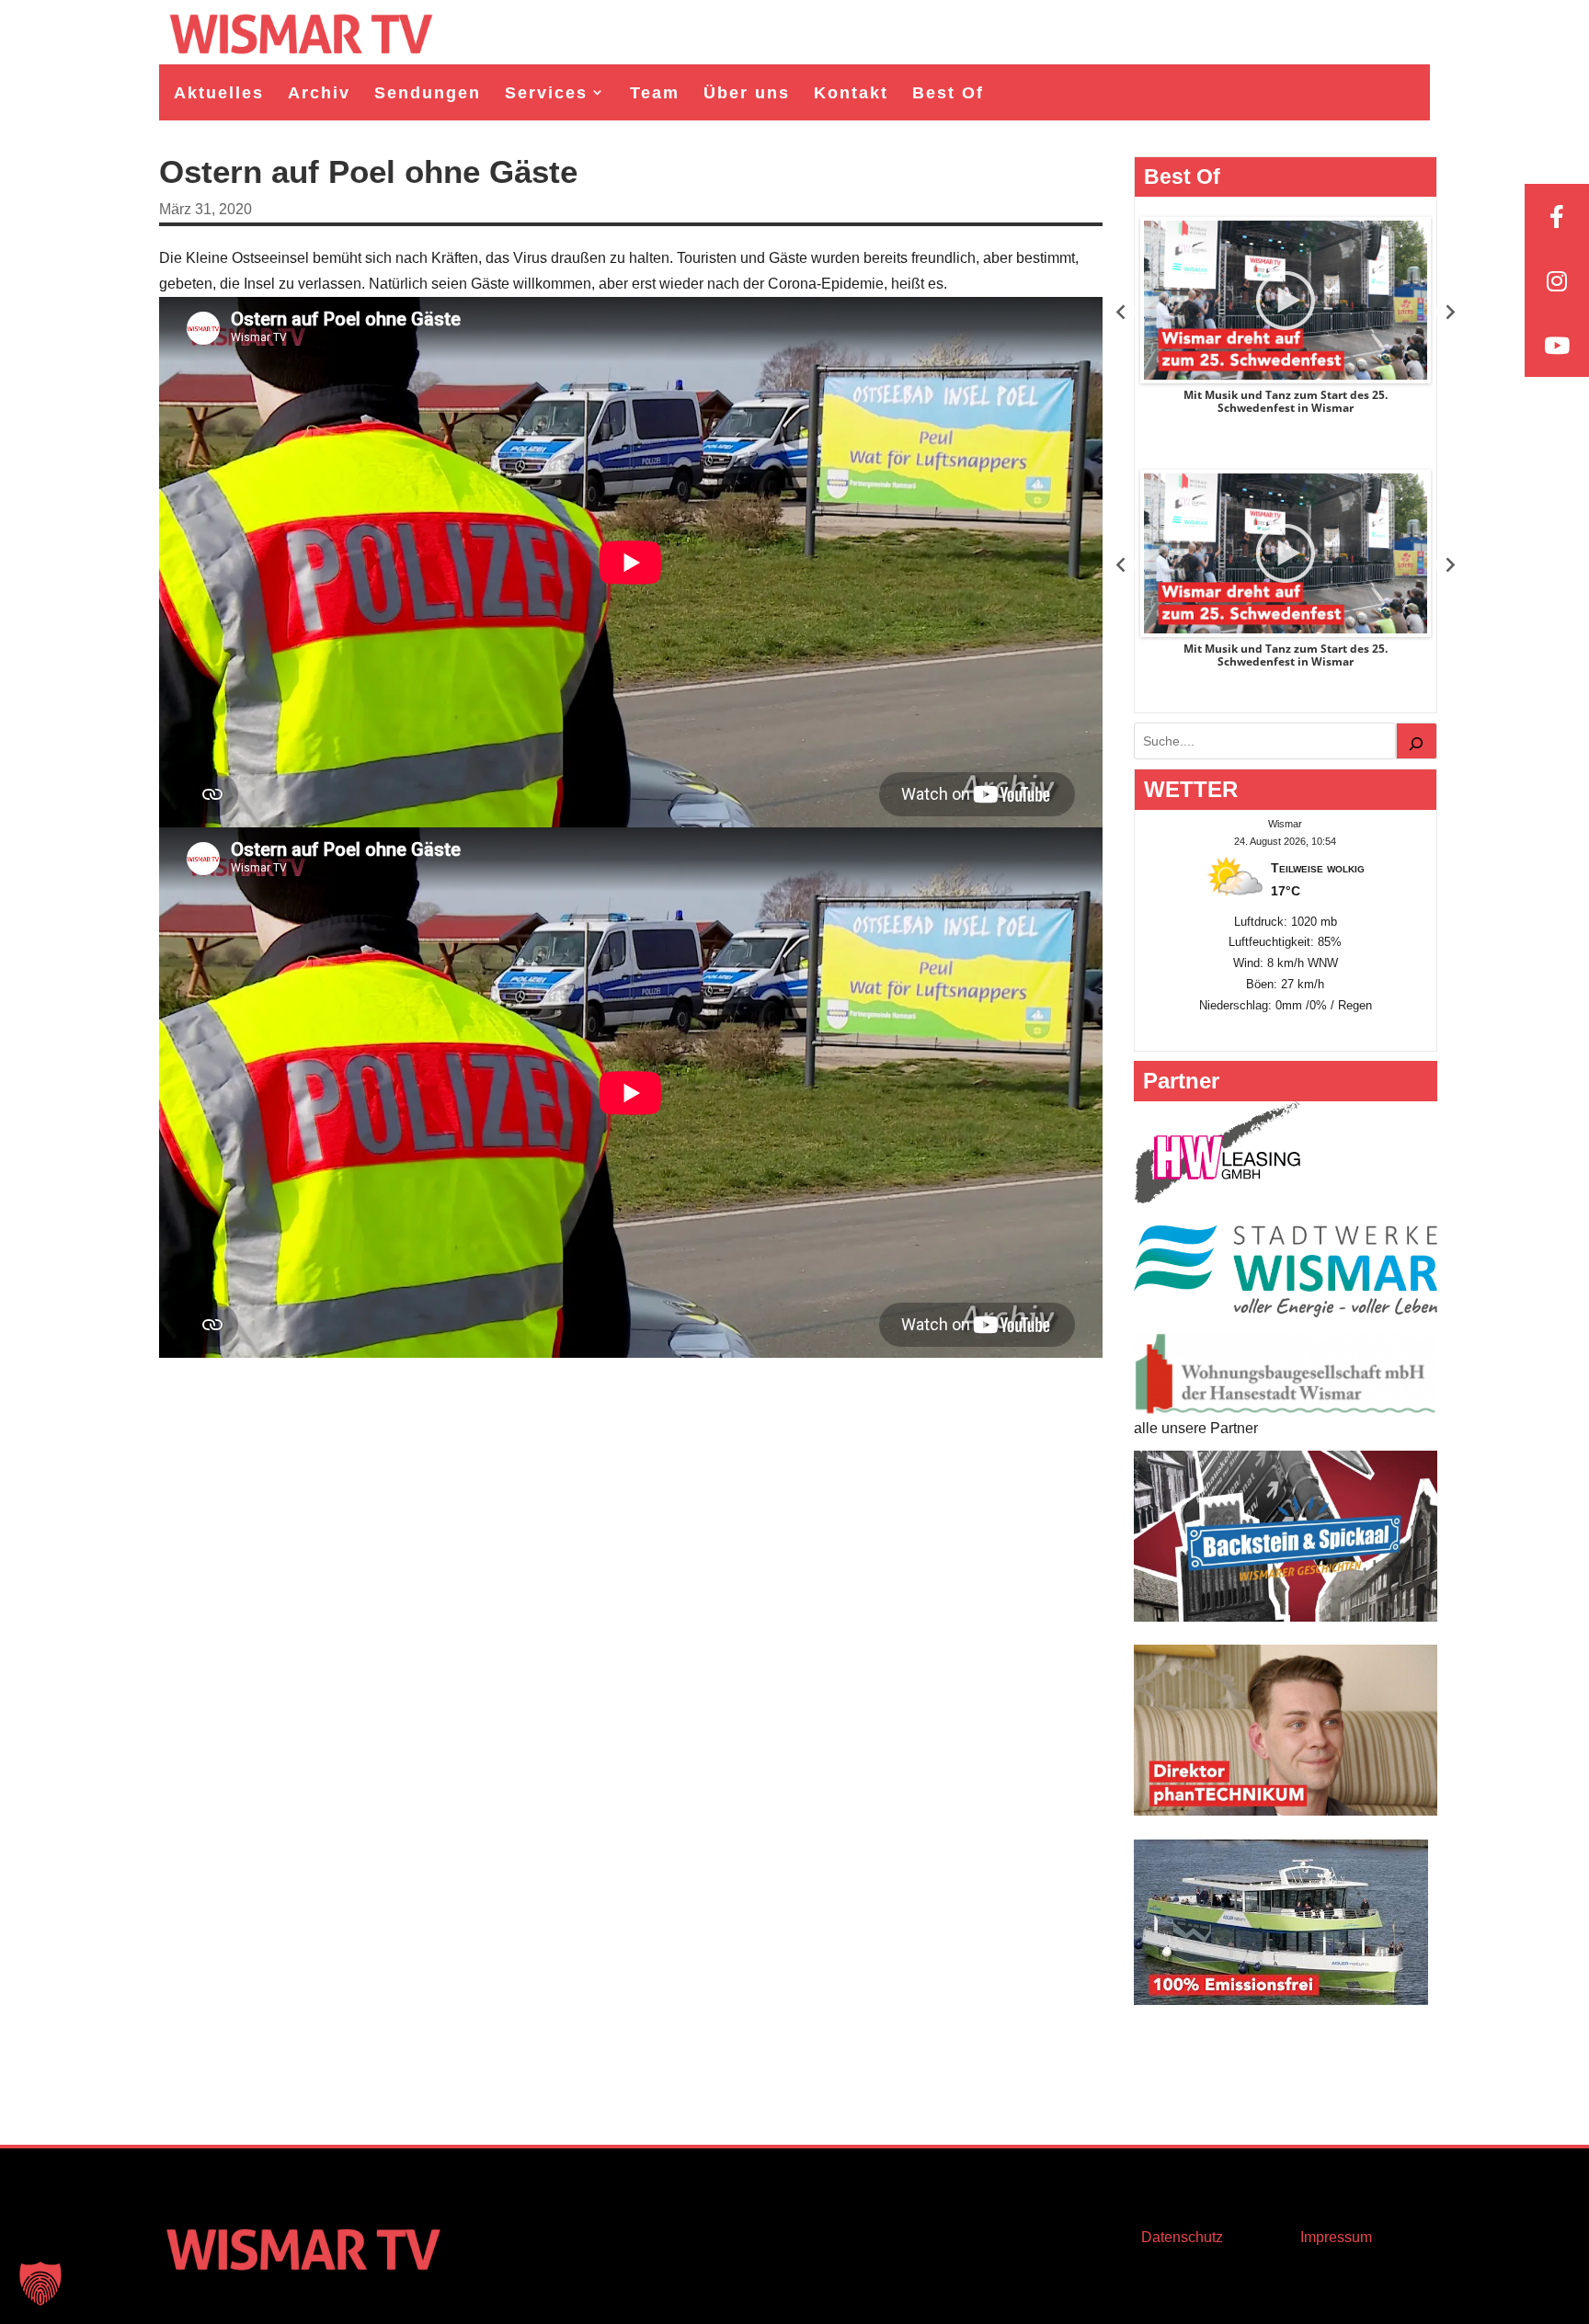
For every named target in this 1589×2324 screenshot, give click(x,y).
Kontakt (851, 93)
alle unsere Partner (1196, 1428)
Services (546, 93)
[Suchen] (1417, 741)
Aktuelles (219, 93)
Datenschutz (1182, 2237)
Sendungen (428, 93)
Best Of (948, 93)
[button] (40, 2284)
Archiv (319, 93)
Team (655, 93)
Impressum (1336, 2237)
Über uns (747, 93)
